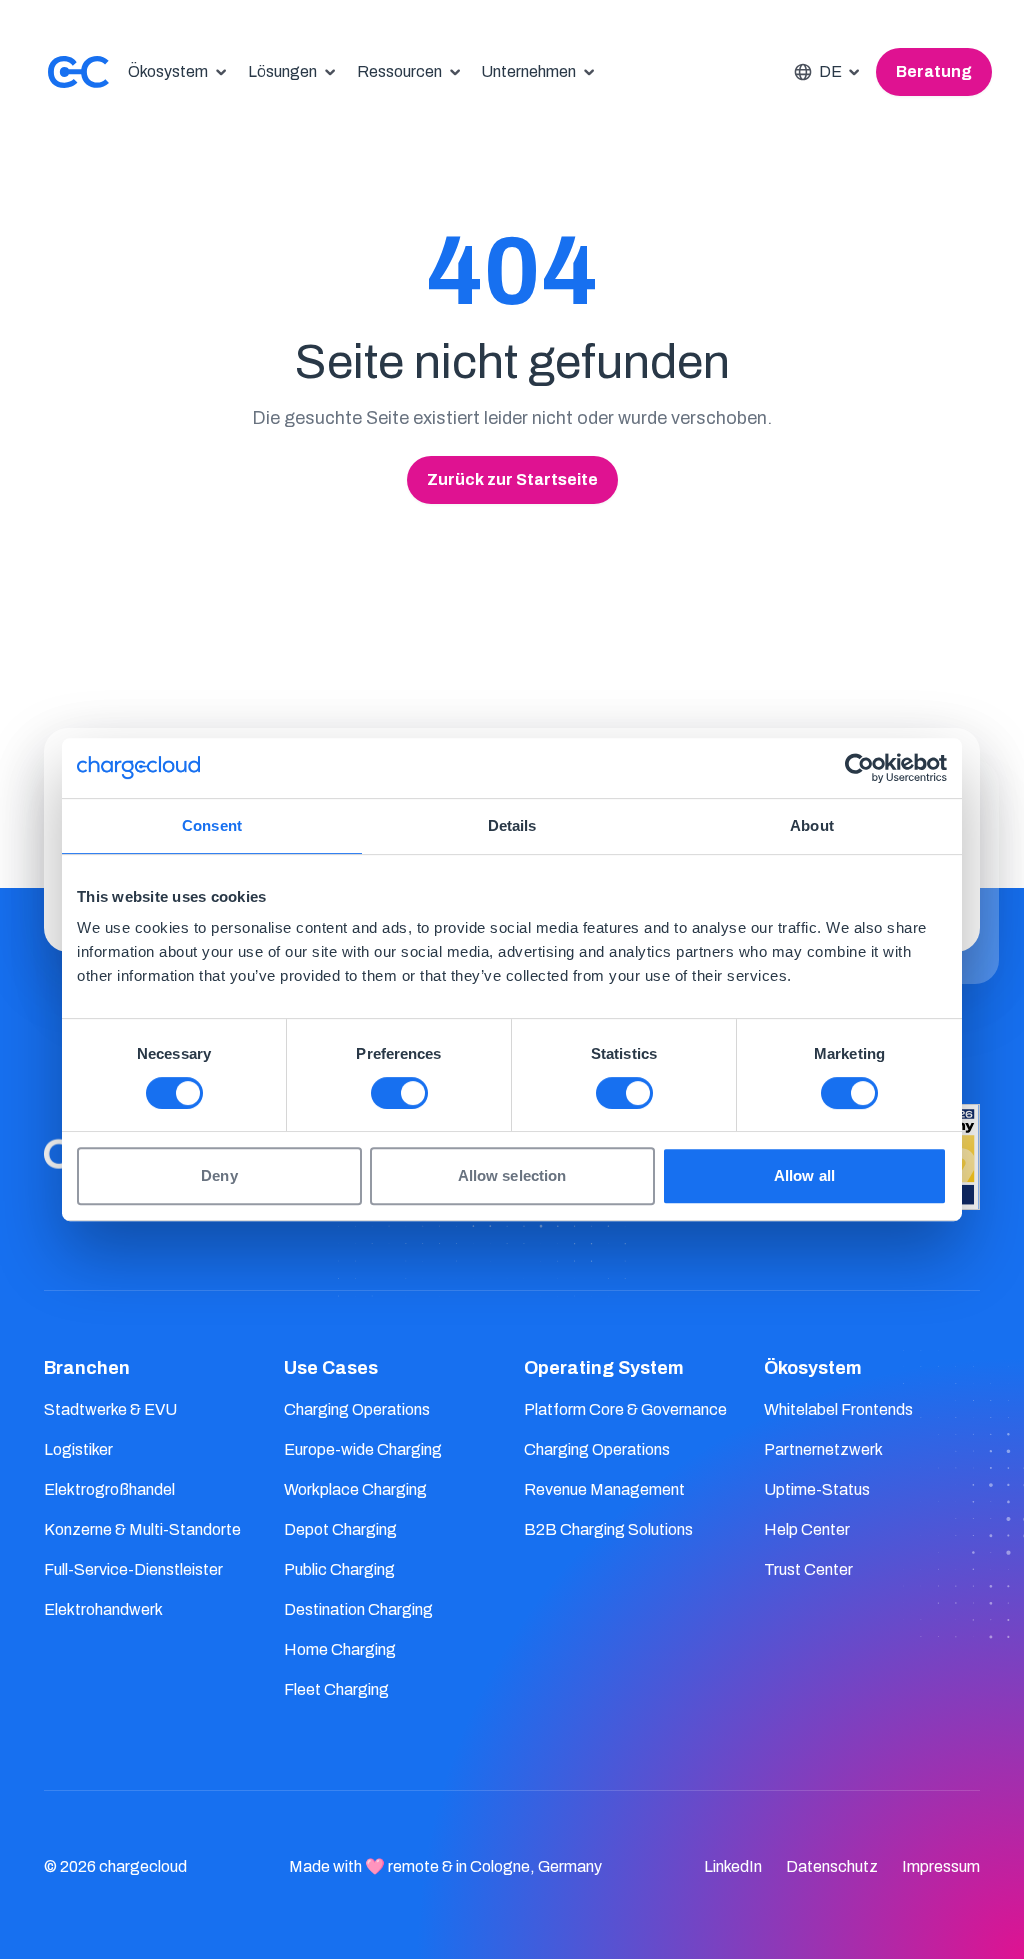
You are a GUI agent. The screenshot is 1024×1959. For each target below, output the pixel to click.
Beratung (934, 71)
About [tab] (812, 825)
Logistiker (78, 1449)
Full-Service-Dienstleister (133, 1569)
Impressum (941, 1866)
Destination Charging (358, 1609)
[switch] (399, 1093)
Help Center (807, 1529)
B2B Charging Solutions (608, 1529)
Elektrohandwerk (103, 1609)
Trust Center (808, 1569)
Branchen (87, 1368)
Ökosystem (813, 1368)
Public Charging (339, 1569)
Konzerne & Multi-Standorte (142, 1529)
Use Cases (331, 1368)
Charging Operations (357, 1409)
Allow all (804, 1175)
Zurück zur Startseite (512, 479)
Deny (219, 1175)
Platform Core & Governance (625, 1409)
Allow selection (512, 1175)
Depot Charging (340, 1529)
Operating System (604, 1368)
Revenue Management (604, 1489)
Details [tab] (512, 825)
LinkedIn (733, 1866)
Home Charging (340, 1649)
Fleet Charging (336, 1689)
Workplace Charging (355, 1489)
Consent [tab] (212, 825)
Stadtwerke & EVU (110, 1409)
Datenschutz (832, 1866)
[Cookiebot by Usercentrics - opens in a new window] (859, 768)
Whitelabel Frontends (838, 1409)
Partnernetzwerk (823, 1449)
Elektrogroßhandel (109, 1489)
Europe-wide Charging (363, 1449)
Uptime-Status (817, 1489)
